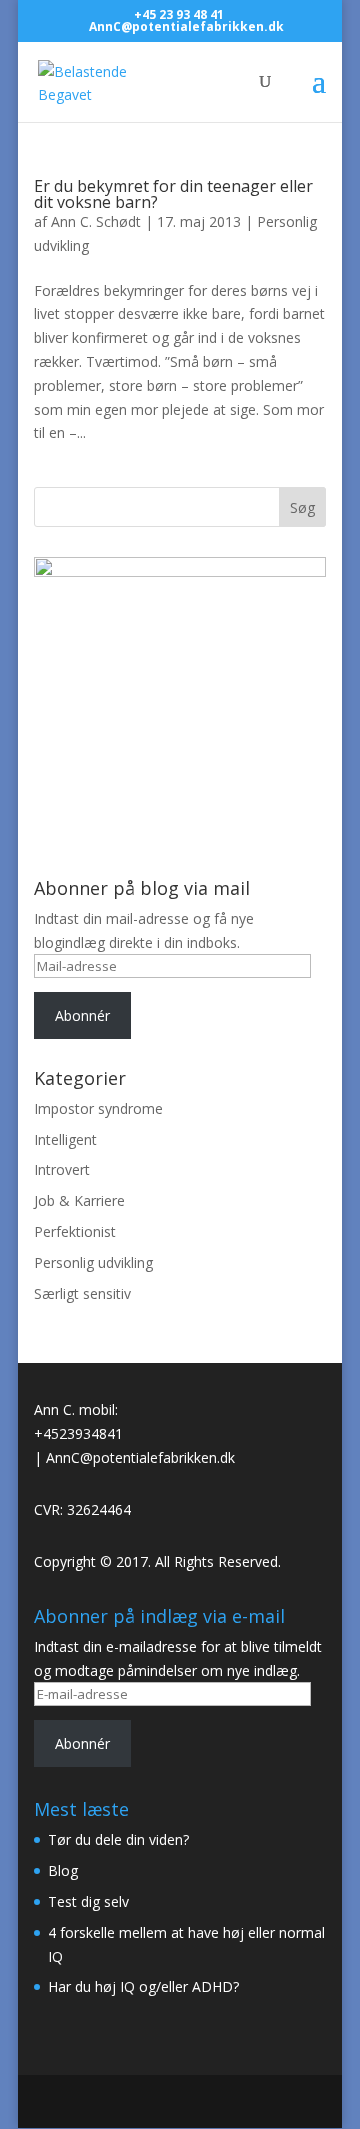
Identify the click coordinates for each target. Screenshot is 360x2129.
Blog (63, 1870)
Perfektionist (75, 1231)
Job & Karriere (79, 1200)
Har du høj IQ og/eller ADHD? (143, 1986)
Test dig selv (88, 1901)
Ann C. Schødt (96, 221)
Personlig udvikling (93, 1262)
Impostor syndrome (98, 1108)
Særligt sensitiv (82, 1293)
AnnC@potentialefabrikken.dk (140, 1457)
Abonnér (82, 1015)
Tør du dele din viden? (118, 1839)
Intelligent (65, 1139)
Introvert (62, 1169)
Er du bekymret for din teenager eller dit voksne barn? (173, 194)
